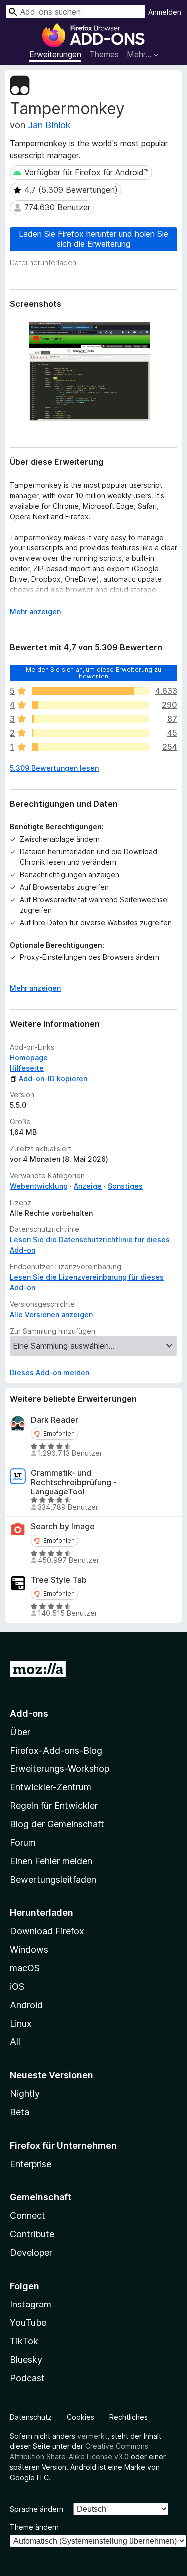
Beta (20, 2112)
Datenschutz (31, 2417)
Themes (104, 54)
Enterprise (31, 2164)
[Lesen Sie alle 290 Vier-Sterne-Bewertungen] (91, 705)
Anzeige (88, 1186)
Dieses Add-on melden (50, 1373)
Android (26, 2005)
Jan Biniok (49, 125)
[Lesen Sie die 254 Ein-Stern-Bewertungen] (91, 747)
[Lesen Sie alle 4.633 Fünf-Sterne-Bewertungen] (91, 691)
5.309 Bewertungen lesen (54, 768)
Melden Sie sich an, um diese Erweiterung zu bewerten (93, 672)
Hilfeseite (27, 1068)
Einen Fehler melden (51, 1861)
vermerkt (92, 2436)
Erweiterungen (55, 54)
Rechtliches (128, 2417)
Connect (28, 2216)
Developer (31, 2252)
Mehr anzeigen (35, 611)
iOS (17, 1986)
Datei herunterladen (43, 262)
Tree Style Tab (59, 1580)
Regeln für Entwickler (54, 1806)
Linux (21, 2023)
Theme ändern (34, 2527)
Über (20, 1732)
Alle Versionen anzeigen (51, 1314)
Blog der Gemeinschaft (57, 1824)
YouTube (28, 2323)
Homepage (29, 1057)
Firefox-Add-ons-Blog (56, 1750)
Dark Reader (55, 1420)
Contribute (32, 2234)
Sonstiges (125, 1186)
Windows (29, 1950)
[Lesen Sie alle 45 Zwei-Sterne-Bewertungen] (91, 733)
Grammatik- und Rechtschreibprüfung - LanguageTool (74, 1482)
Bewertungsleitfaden (53, 1879)
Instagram (31, 2304)
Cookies (81, 2417)
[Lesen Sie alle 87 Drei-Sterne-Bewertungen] (91, 719)
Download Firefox (47, 1931)
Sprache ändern (37, 2509)
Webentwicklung (39, 1186)
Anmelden (165, 12)
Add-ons (29, 1713)
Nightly (25, 2094)
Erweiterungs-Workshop (60, 1769)
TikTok (24, 2341)
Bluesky (26, 2360)
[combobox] (76, 12)
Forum (23, 1842)
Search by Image (63, 1527)
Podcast (27, 2378)
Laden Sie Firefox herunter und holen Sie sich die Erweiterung (93, 238)
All (15, 2042)
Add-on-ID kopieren (53, 1078)
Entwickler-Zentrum (51, 1787)
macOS (25, 1968)
